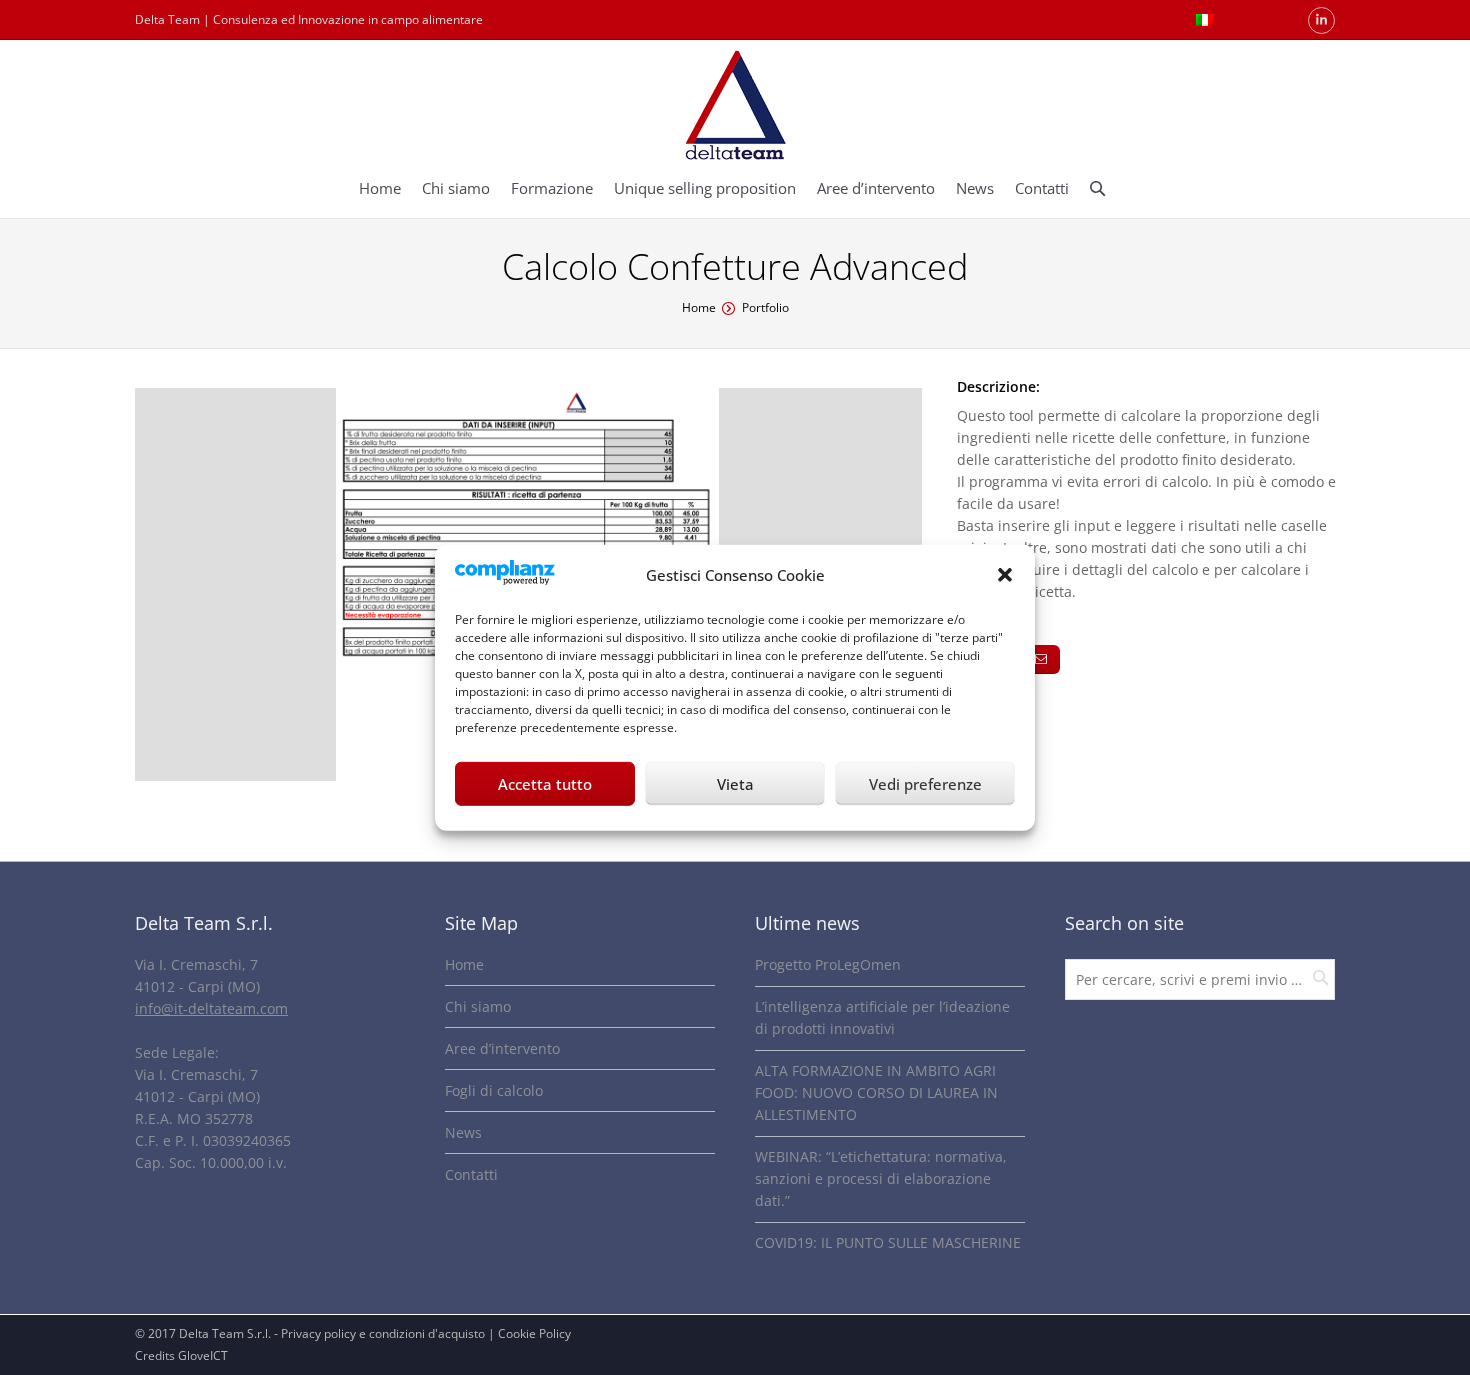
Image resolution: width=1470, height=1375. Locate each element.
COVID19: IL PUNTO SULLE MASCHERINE (888, 1242)
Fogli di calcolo (494, 1090)
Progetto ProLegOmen (828, 964)
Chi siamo (478, 1006)
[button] (1005, 575)
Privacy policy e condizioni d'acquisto (383, 1333)
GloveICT (203, 1355)
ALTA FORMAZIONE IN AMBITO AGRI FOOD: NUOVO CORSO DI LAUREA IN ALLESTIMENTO (876, 1092)
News (463, 1132)
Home (699, 307)
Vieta (735, 784)
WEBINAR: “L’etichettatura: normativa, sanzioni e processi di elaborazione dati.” (881, 1178)
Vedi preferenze (925, 784)
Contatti (471, 1174)
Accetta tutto (545, 784)
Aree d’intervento (502, 1048)
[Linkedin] (1321, 20)
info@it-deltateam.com (211, 1008)
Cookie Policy (534, 1333)
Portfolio (765, 307)
